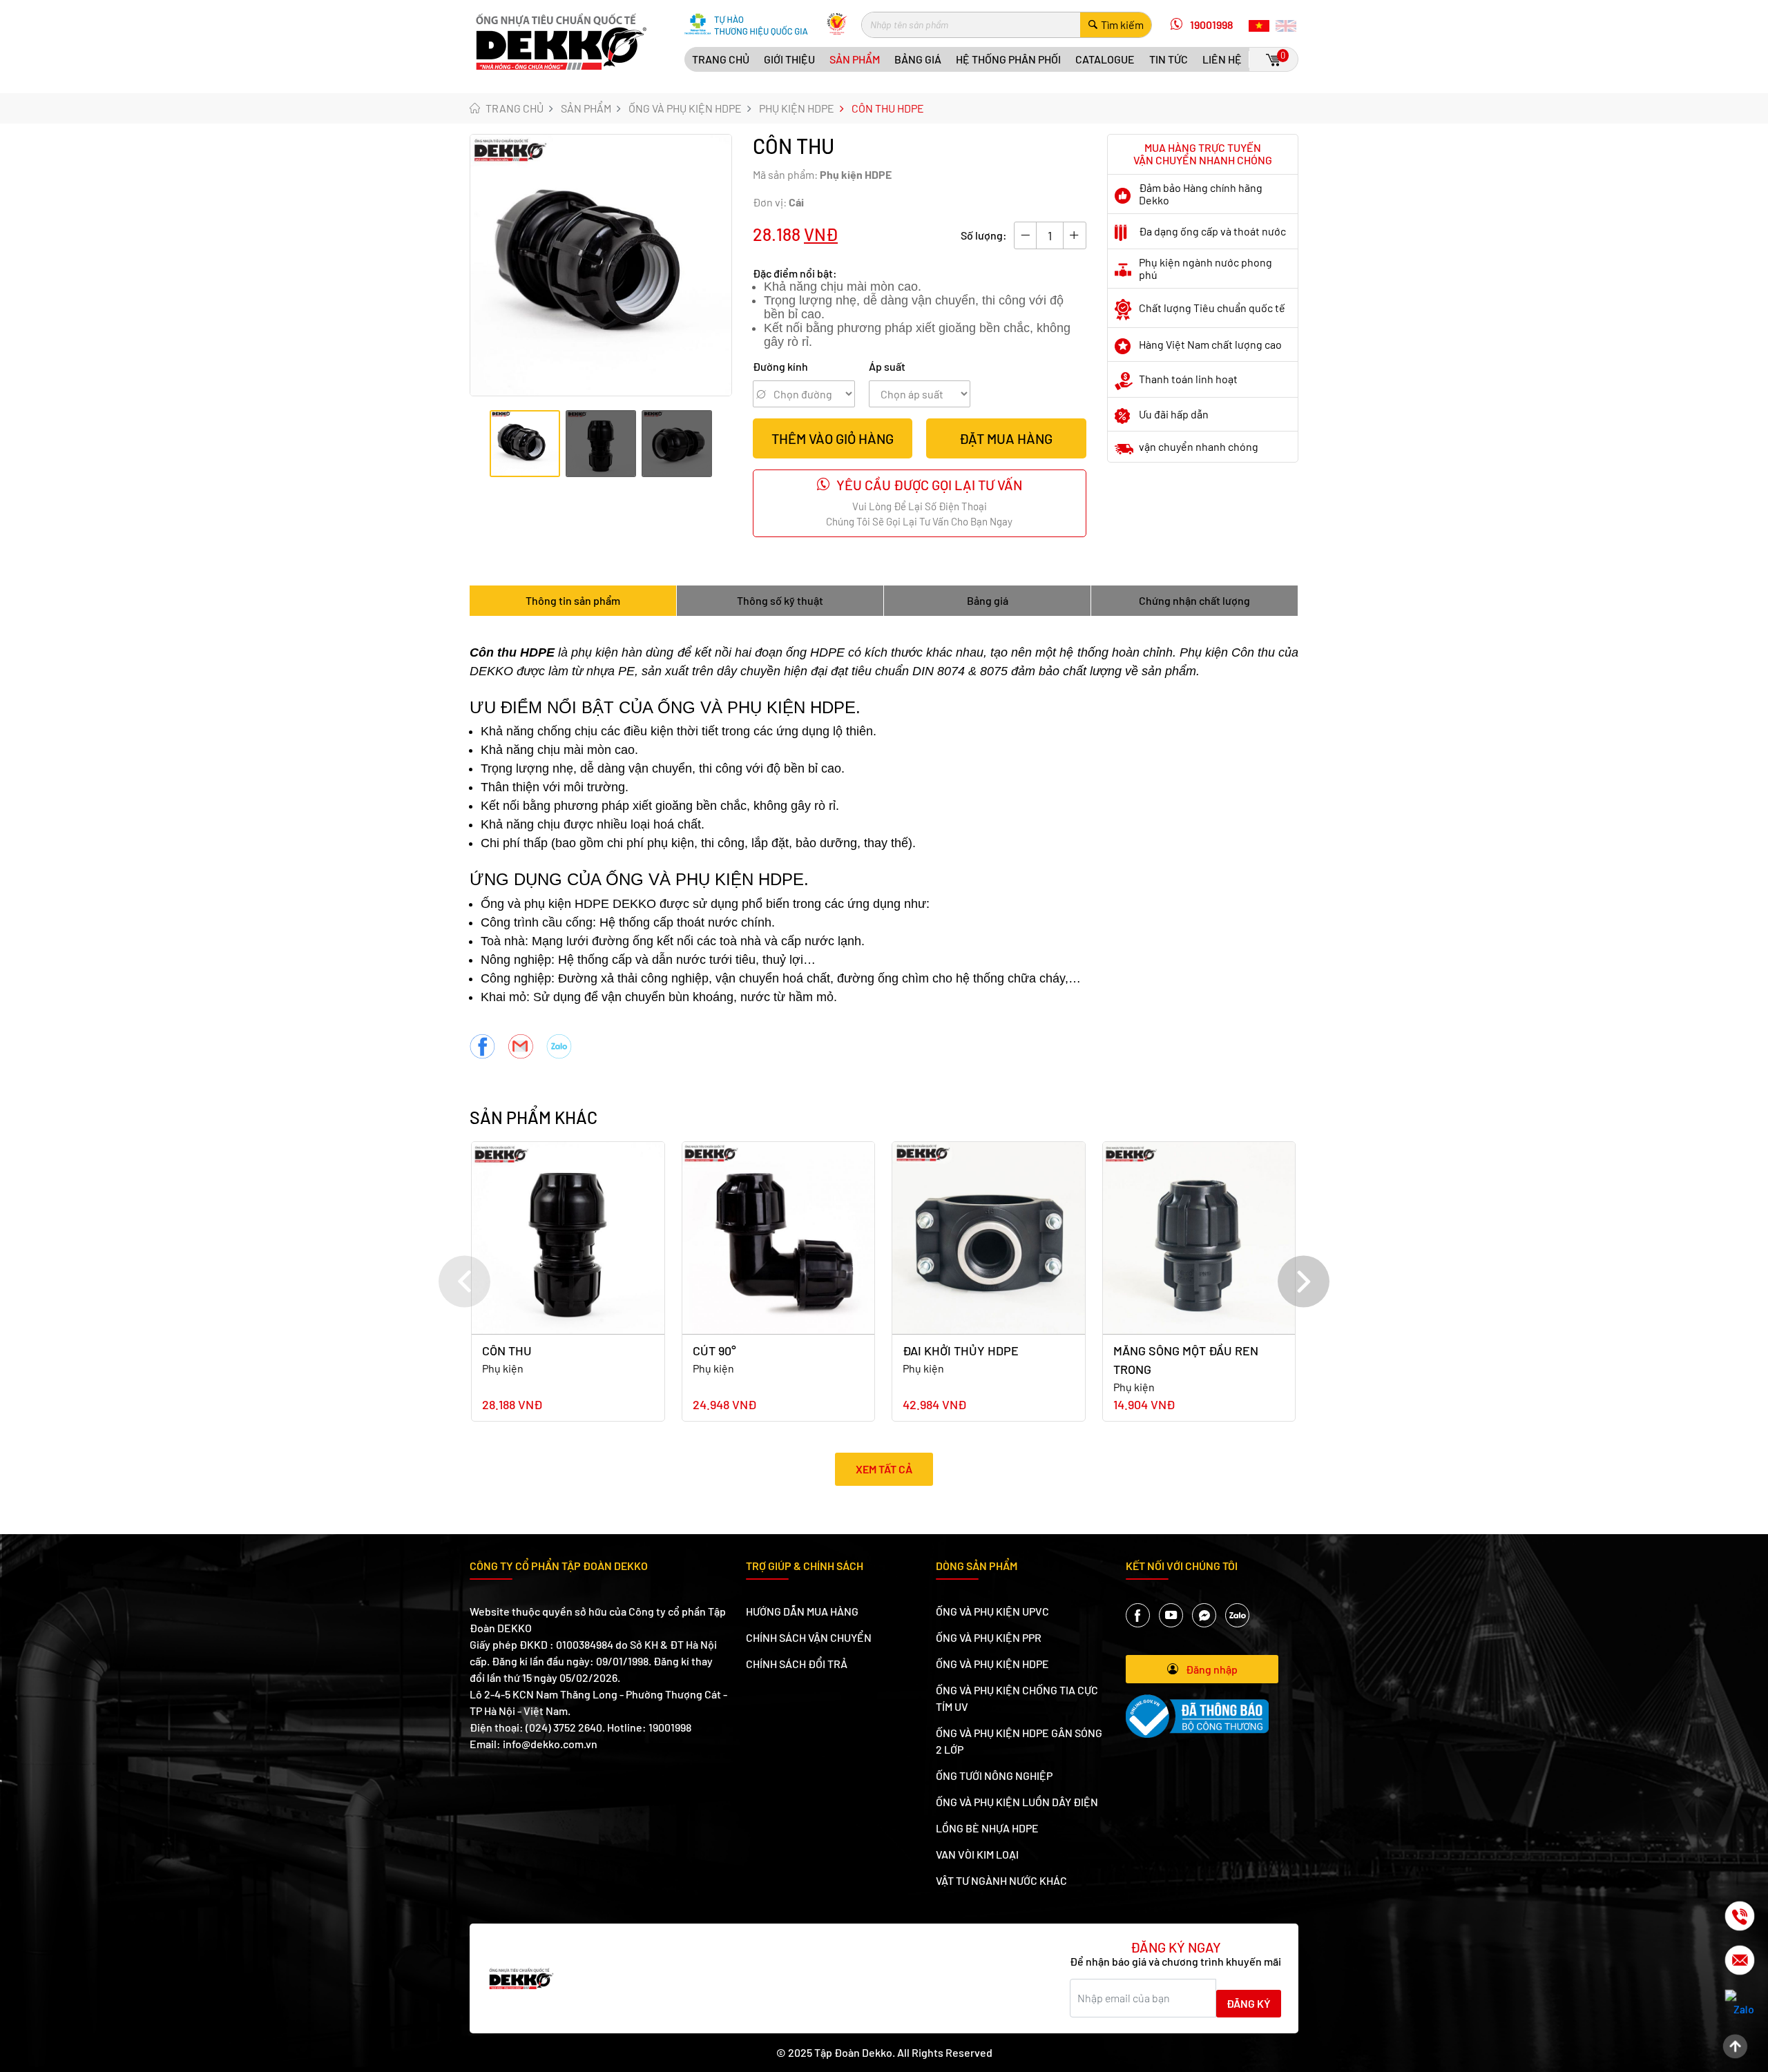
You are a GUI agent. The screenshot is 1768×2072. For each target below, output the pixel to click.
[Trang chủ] (561, 40)
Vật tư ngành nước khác (1001, 1880)
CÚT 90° (714, 1350)
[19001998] (1728, 1916)
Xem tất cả (884, 1469)
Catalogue (1105, 59)
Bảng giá (918, 59)
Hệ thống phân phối (1008, 59)
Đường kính (780, 366)
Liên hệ (1222, 59)
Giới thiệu (789, 59)
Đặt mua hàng (1006, 438)
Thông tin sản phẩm (573, 600)
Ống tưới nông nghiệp (994, 1775)
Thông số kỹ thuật (780, 600)
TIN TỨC (1169, 59)
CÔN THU (507, 1350)
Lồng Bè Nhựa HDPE (987, 1828)
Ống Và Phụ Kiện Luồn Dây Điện (1017, 1802)
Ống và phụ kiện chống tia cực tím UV (1017, 1698)
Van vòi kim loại (977, 1854)
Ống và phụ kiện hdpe (685, 108)
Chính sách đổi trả (797, 1664)
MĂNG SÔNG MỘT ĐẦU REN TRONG (1186, 1360)
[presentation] (464, 1282)
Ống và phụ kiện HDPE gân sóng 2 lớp (1019, 1741)
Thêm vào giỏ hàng (833, 438)
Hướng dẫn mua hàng (802, 1611)
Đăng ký (1249, 2003)
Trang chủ (721, 59)
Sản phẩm (855, 59)
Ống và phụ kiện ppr (989, 1637)
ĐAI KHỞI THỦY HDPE (961, 1350)
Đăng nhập (1212, 1669)
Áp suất (887, 366)
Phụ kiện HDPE (797, 108)
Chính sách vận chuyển (809, 1637)
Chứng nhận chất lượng (1194, 600)
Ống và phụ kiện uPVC (992, 1611)
